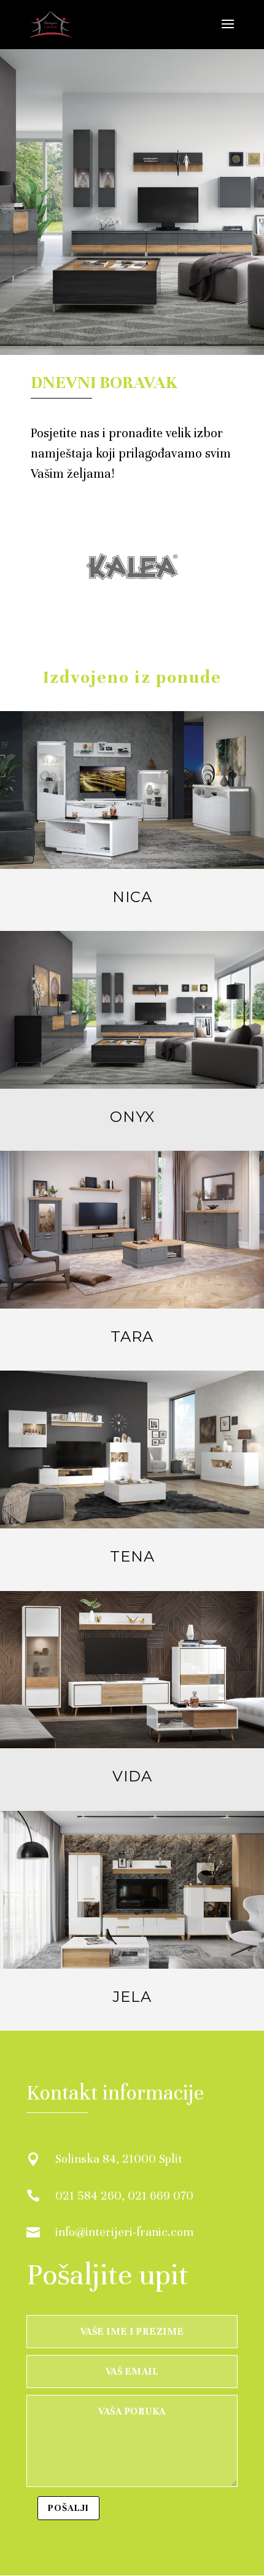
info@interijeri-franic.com (124, 2232)
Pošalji (68, 2508)
